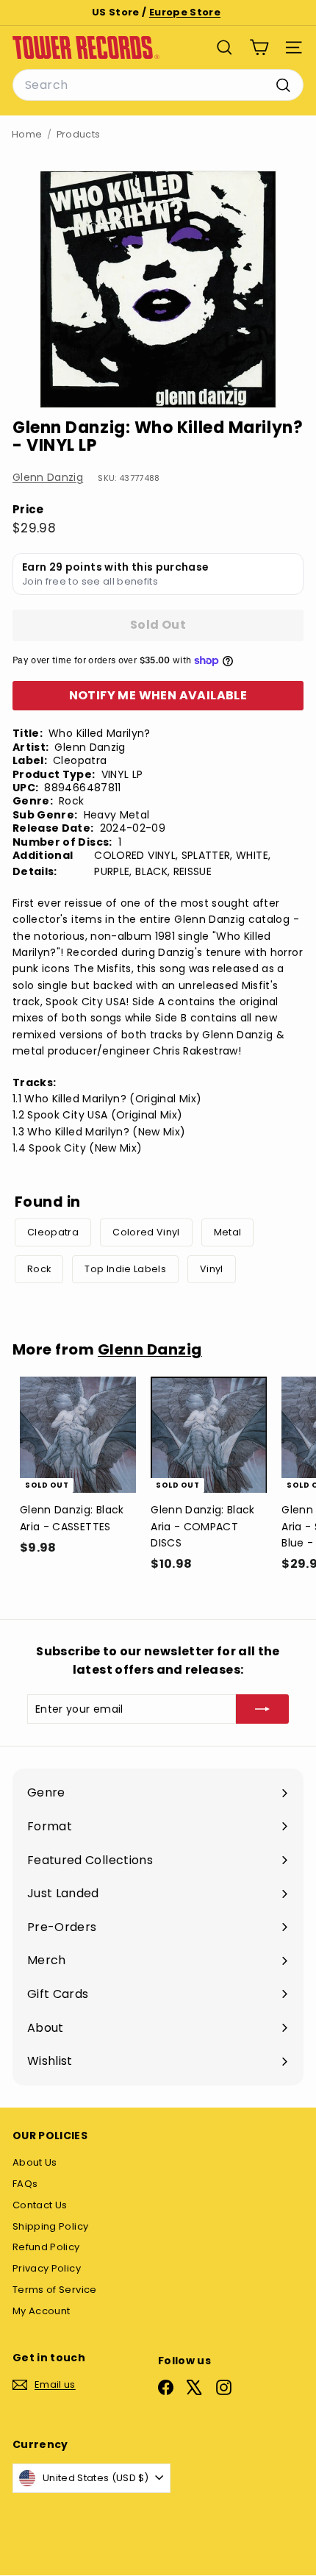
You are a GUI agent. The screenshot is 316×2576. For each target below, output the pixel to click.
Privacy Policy (47, 2268)
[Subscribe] (262, 1709)
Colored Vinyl (146, 1232)
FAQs (25, 2184)
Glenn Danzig (48, 477)
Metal (228, 1232)
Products (79, 134)
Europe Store (185, 12)
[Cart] (259, 47)
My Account (42, 2311)
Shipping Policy (50, 2226)
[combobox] (158, 85)
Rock (39, 1269)
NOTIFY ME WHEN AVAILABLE (158, 695)
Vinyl (212, 1269)
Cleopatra (53, 1232)
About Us (35, 2162)
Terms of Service (55, 2290)
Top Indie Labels (125, 1269)
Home (27, 134)
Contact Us (40, 2205)
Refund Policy (46, 2247)
